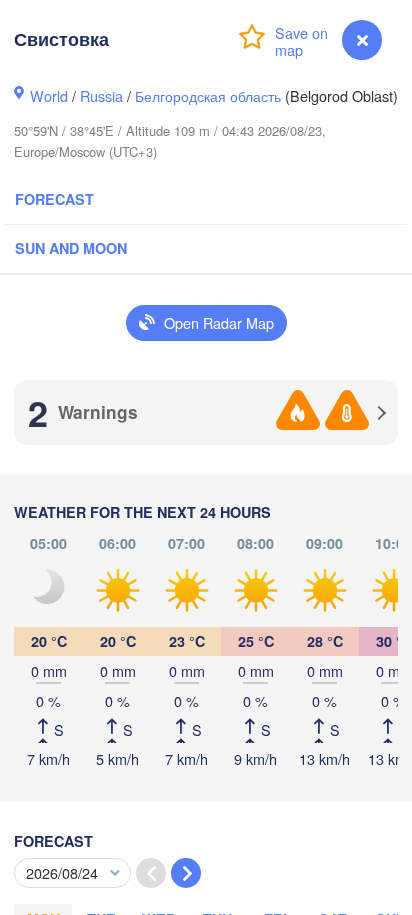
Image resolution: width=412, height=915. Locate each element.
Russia (101, 95)
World (49, 95)
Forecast (54, 199)
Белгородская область (208, 95)
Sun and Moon (71, 248)
